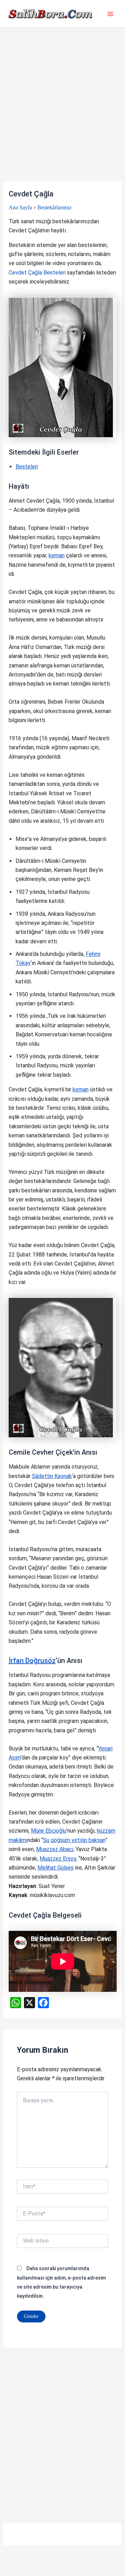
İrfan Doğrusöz (32, 1661)
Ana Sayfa (20, 207)
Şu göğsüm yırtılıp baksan (74, 1840)
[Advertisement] (62, 116)
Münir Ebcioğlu (49, 1831)
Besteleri (27, 467)
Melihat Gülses (56, 1868)
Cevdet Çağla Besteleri (37, 273)
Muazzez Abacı (55, 1849)
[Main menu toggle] (110, 14)
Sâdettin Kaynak (52, 1476)
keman (57, 555)
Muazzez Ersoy (58, 1859)
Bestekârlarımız (55, 207)
